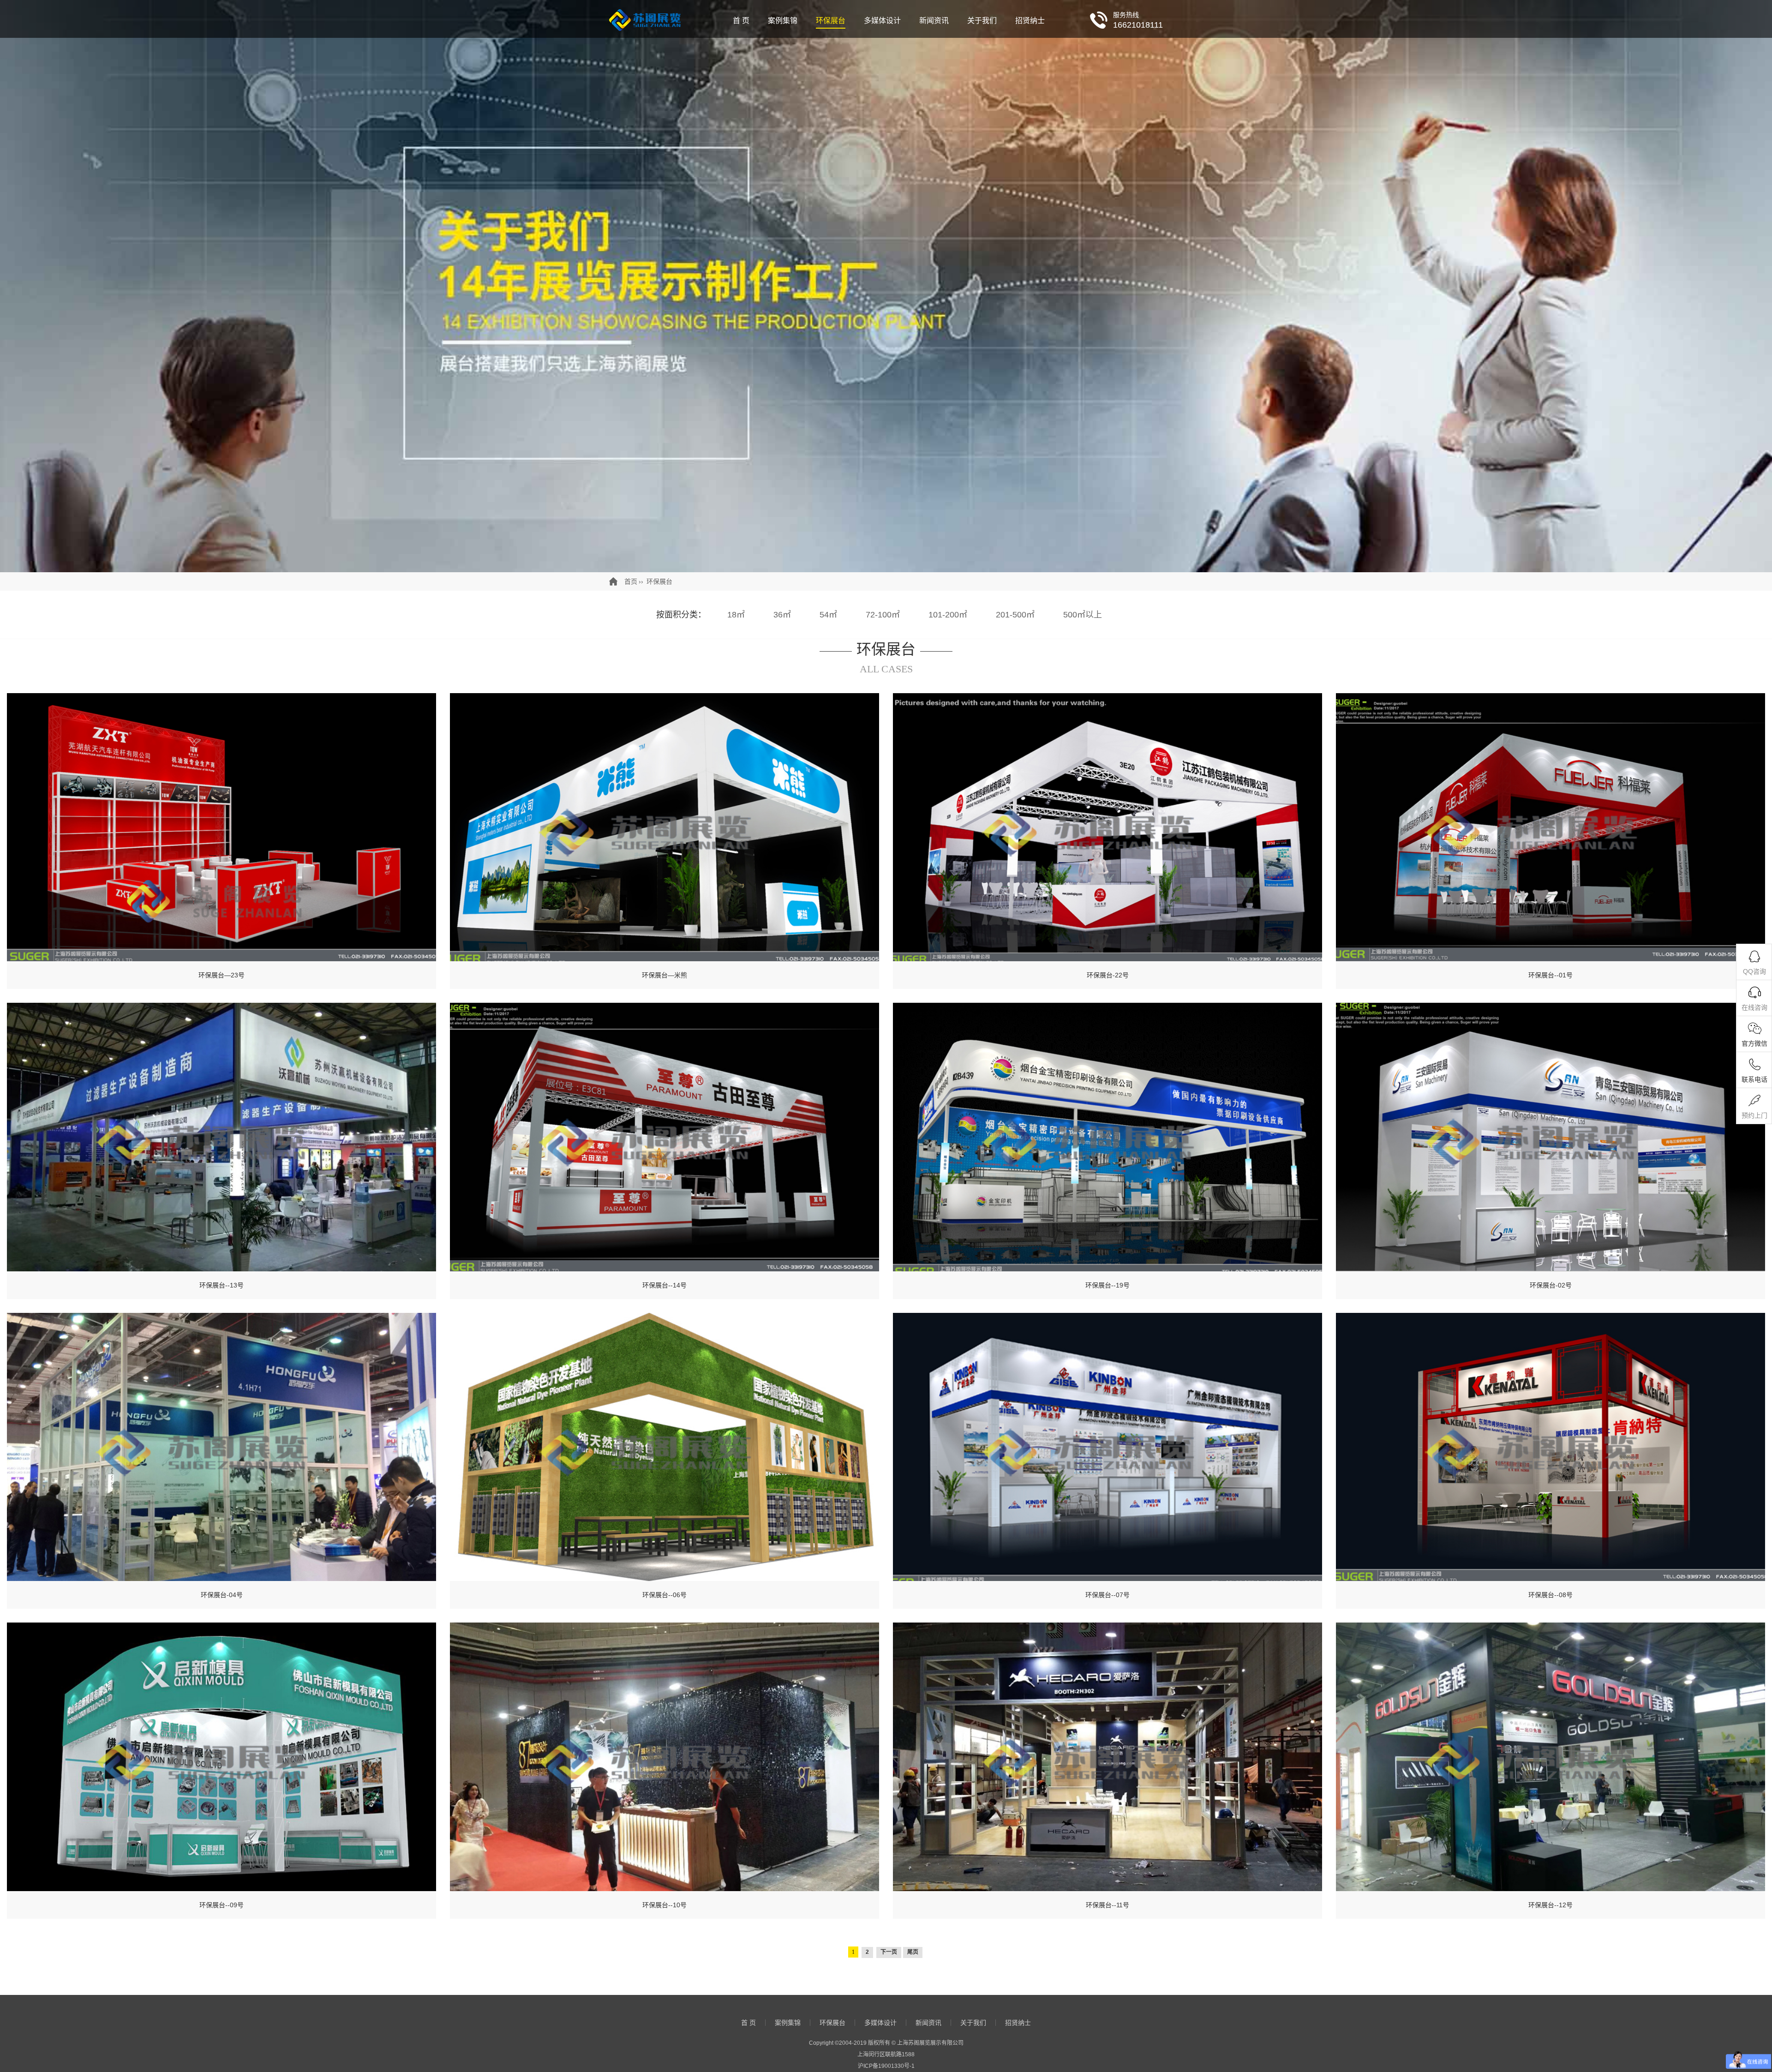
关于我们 (982, 21)
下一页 (889, 1952)
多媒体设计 (882, 21)
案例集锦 (783, 21)
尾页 (913, 1952)
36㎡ (782, 615)
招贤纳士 (1030, 21)
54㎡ (828, 615)
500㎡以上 (1083, 615)
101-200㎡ (948, 615)
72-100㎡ (883, 615)
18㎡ (736, 615)
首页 (631, 581)
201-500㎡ (1015, 615)
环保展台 (831, 21)
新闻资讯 (934, 21)
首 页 (741, 21)
